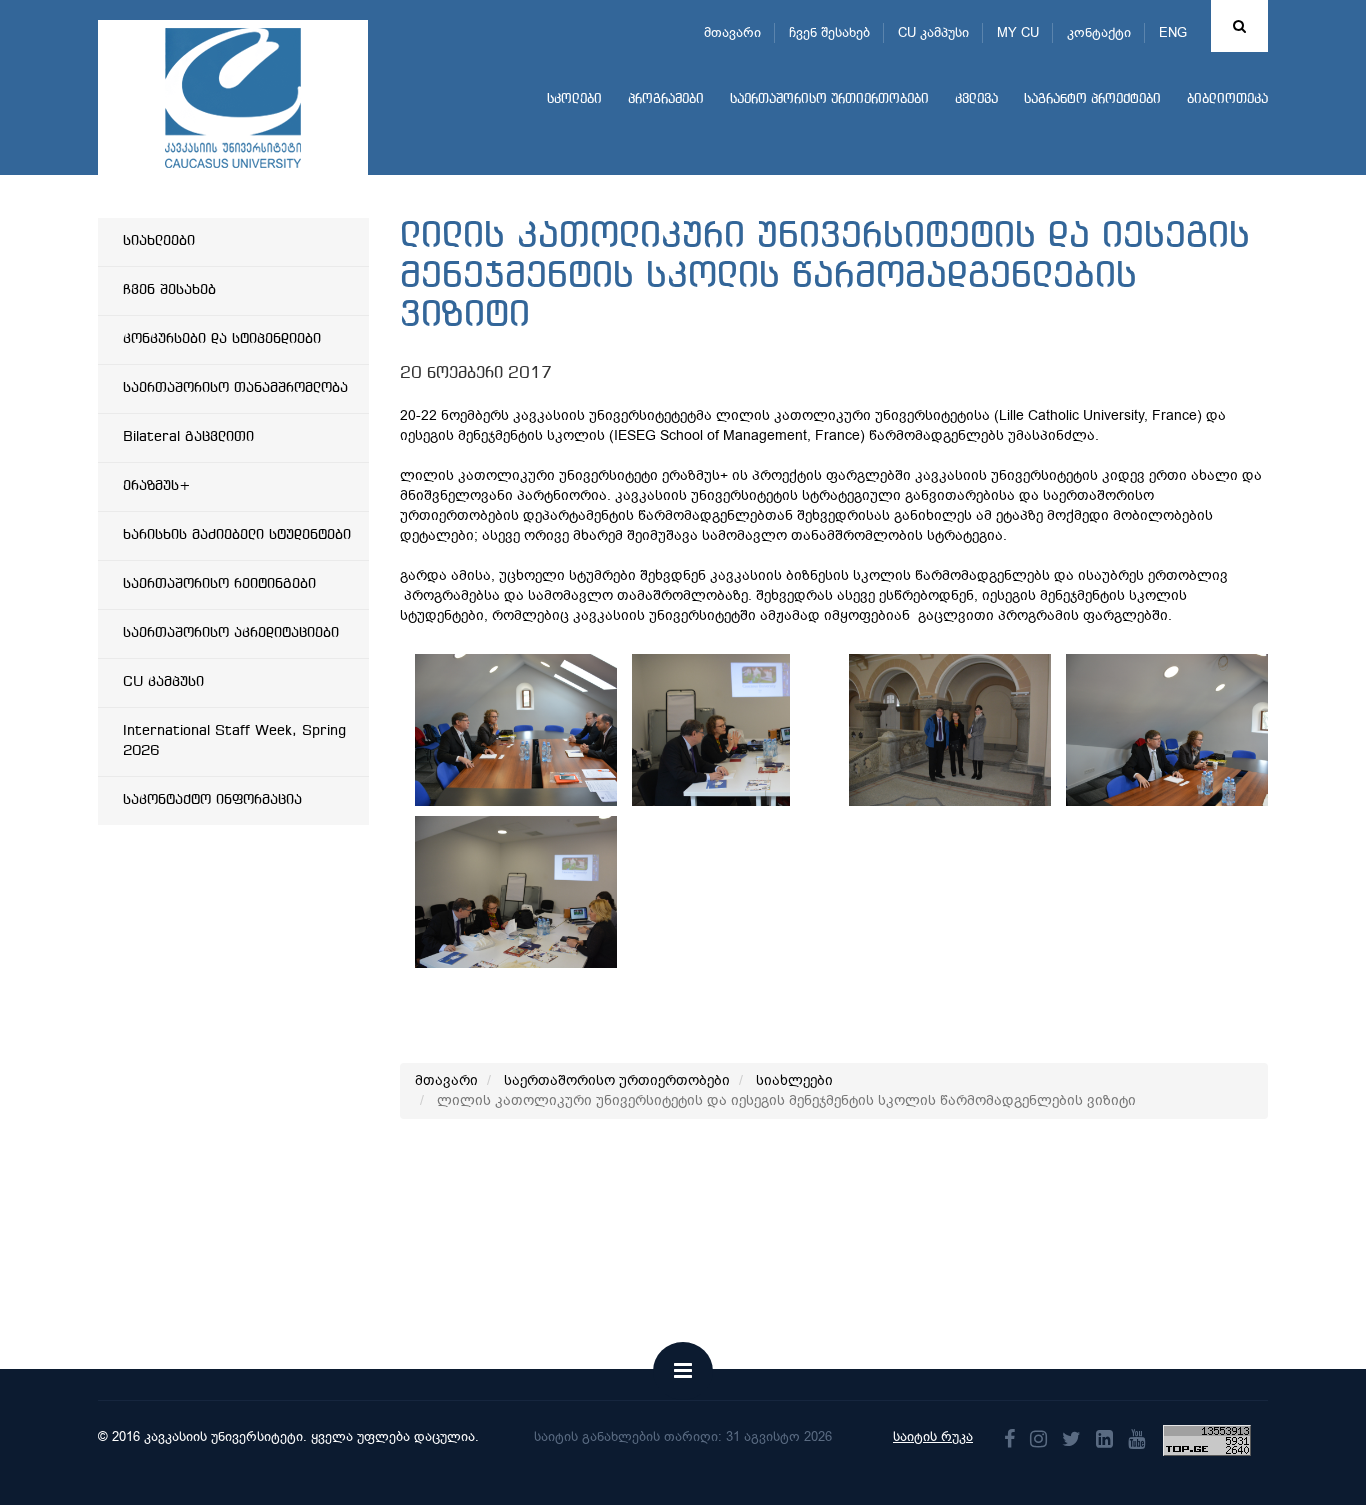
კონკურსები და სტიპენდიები (222, 339)
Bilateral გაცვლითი (188, 437)
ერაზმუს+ (157, 486)
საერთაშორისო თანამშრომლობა (235, 388)
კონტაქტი (1099, 32)
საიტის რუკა (933, 1436)
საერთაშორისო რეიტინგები (219, 584)
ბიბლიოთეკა (1227, 99)
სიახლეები (159, 241)
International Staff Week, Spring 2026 (234, 741)
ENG (1173, 32)
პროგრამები (666, 99)
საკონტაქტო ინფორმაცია (212, 800)
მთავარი (732, 32)
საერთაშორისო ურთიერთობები (829, 99)
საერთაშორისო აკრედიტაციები (231, 633)
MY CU (1018, 32)
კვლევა (976, 99)
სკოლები (574, 99)
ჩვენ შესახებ (829, 32)
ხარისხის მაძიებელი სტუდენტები (237, 535)
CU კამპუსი (933, 32)
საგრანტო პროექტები (1092, 99)
